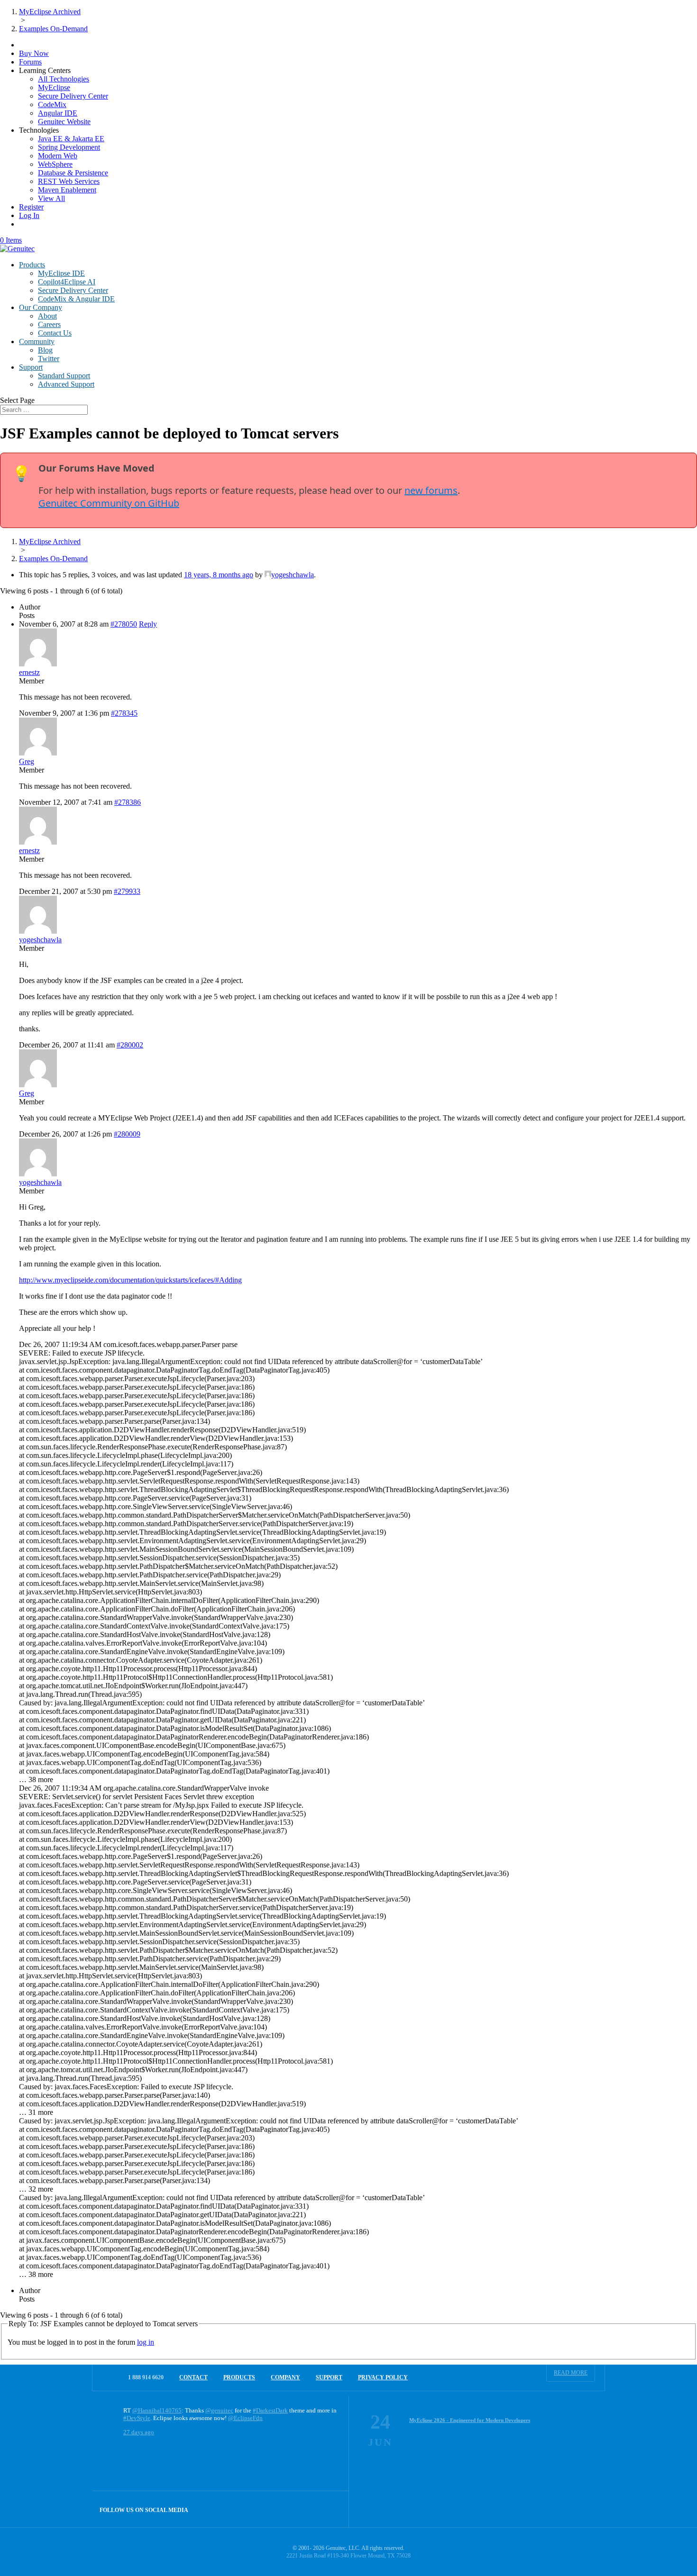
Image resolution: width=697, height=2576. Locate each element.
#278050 (124, 624)
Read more (571, 2373)
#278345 (124, 713)
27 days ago (139, 2432)
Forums (30, 62)
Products (32, 265)
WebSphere (55, 164)
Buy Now (34, 53)
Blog (45, 350)
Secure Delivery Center (73, 96)
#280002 (130, 1045)
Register (31, 207)
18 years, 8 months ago (219, 575)
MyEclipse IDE (61, 273)
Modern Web (58, 156)
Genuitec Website (64, 122)
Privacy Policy (383, 2377)
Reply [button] (148, 624)
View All (51, 198)
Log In (29, 215)
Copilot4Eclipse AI (67, 282)
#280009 (127, 1134)
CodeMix (52, 105)
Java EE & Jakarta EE (71, 139)
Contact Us (55, 333)
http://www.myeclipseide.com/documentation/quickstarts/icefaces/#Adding (130, 1280)
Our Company (41, 307)
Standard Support (64, 376)
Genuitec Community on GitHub (109, 503)
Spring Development (69, 147)
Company (285, 2377)
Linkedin (331, 2509)
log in (146, 2342)
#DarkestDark (270, 2410)
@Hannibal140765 (157, 2410)
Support (31, 367)
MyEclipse (54, 87)
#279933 (127, 891)
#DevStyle (137, 2418)
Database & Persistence (73, 173)
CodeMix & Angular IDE (76, 299)
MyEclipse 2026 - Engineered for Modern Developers (470, 2420)
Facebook (310, 2509)
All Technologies (64, 79)
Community (37, 341)
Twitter (49, 359)
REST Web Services (69, 181)
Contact (193, 2377)
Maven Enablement (67, 190)
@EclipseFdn (245, 2418)
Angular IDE (58, 113)
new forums (431, 490)
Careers (49, 324)
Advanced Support (66, 384)
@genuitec (219, 2410)
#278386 (128, 802)
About (47, 316)
